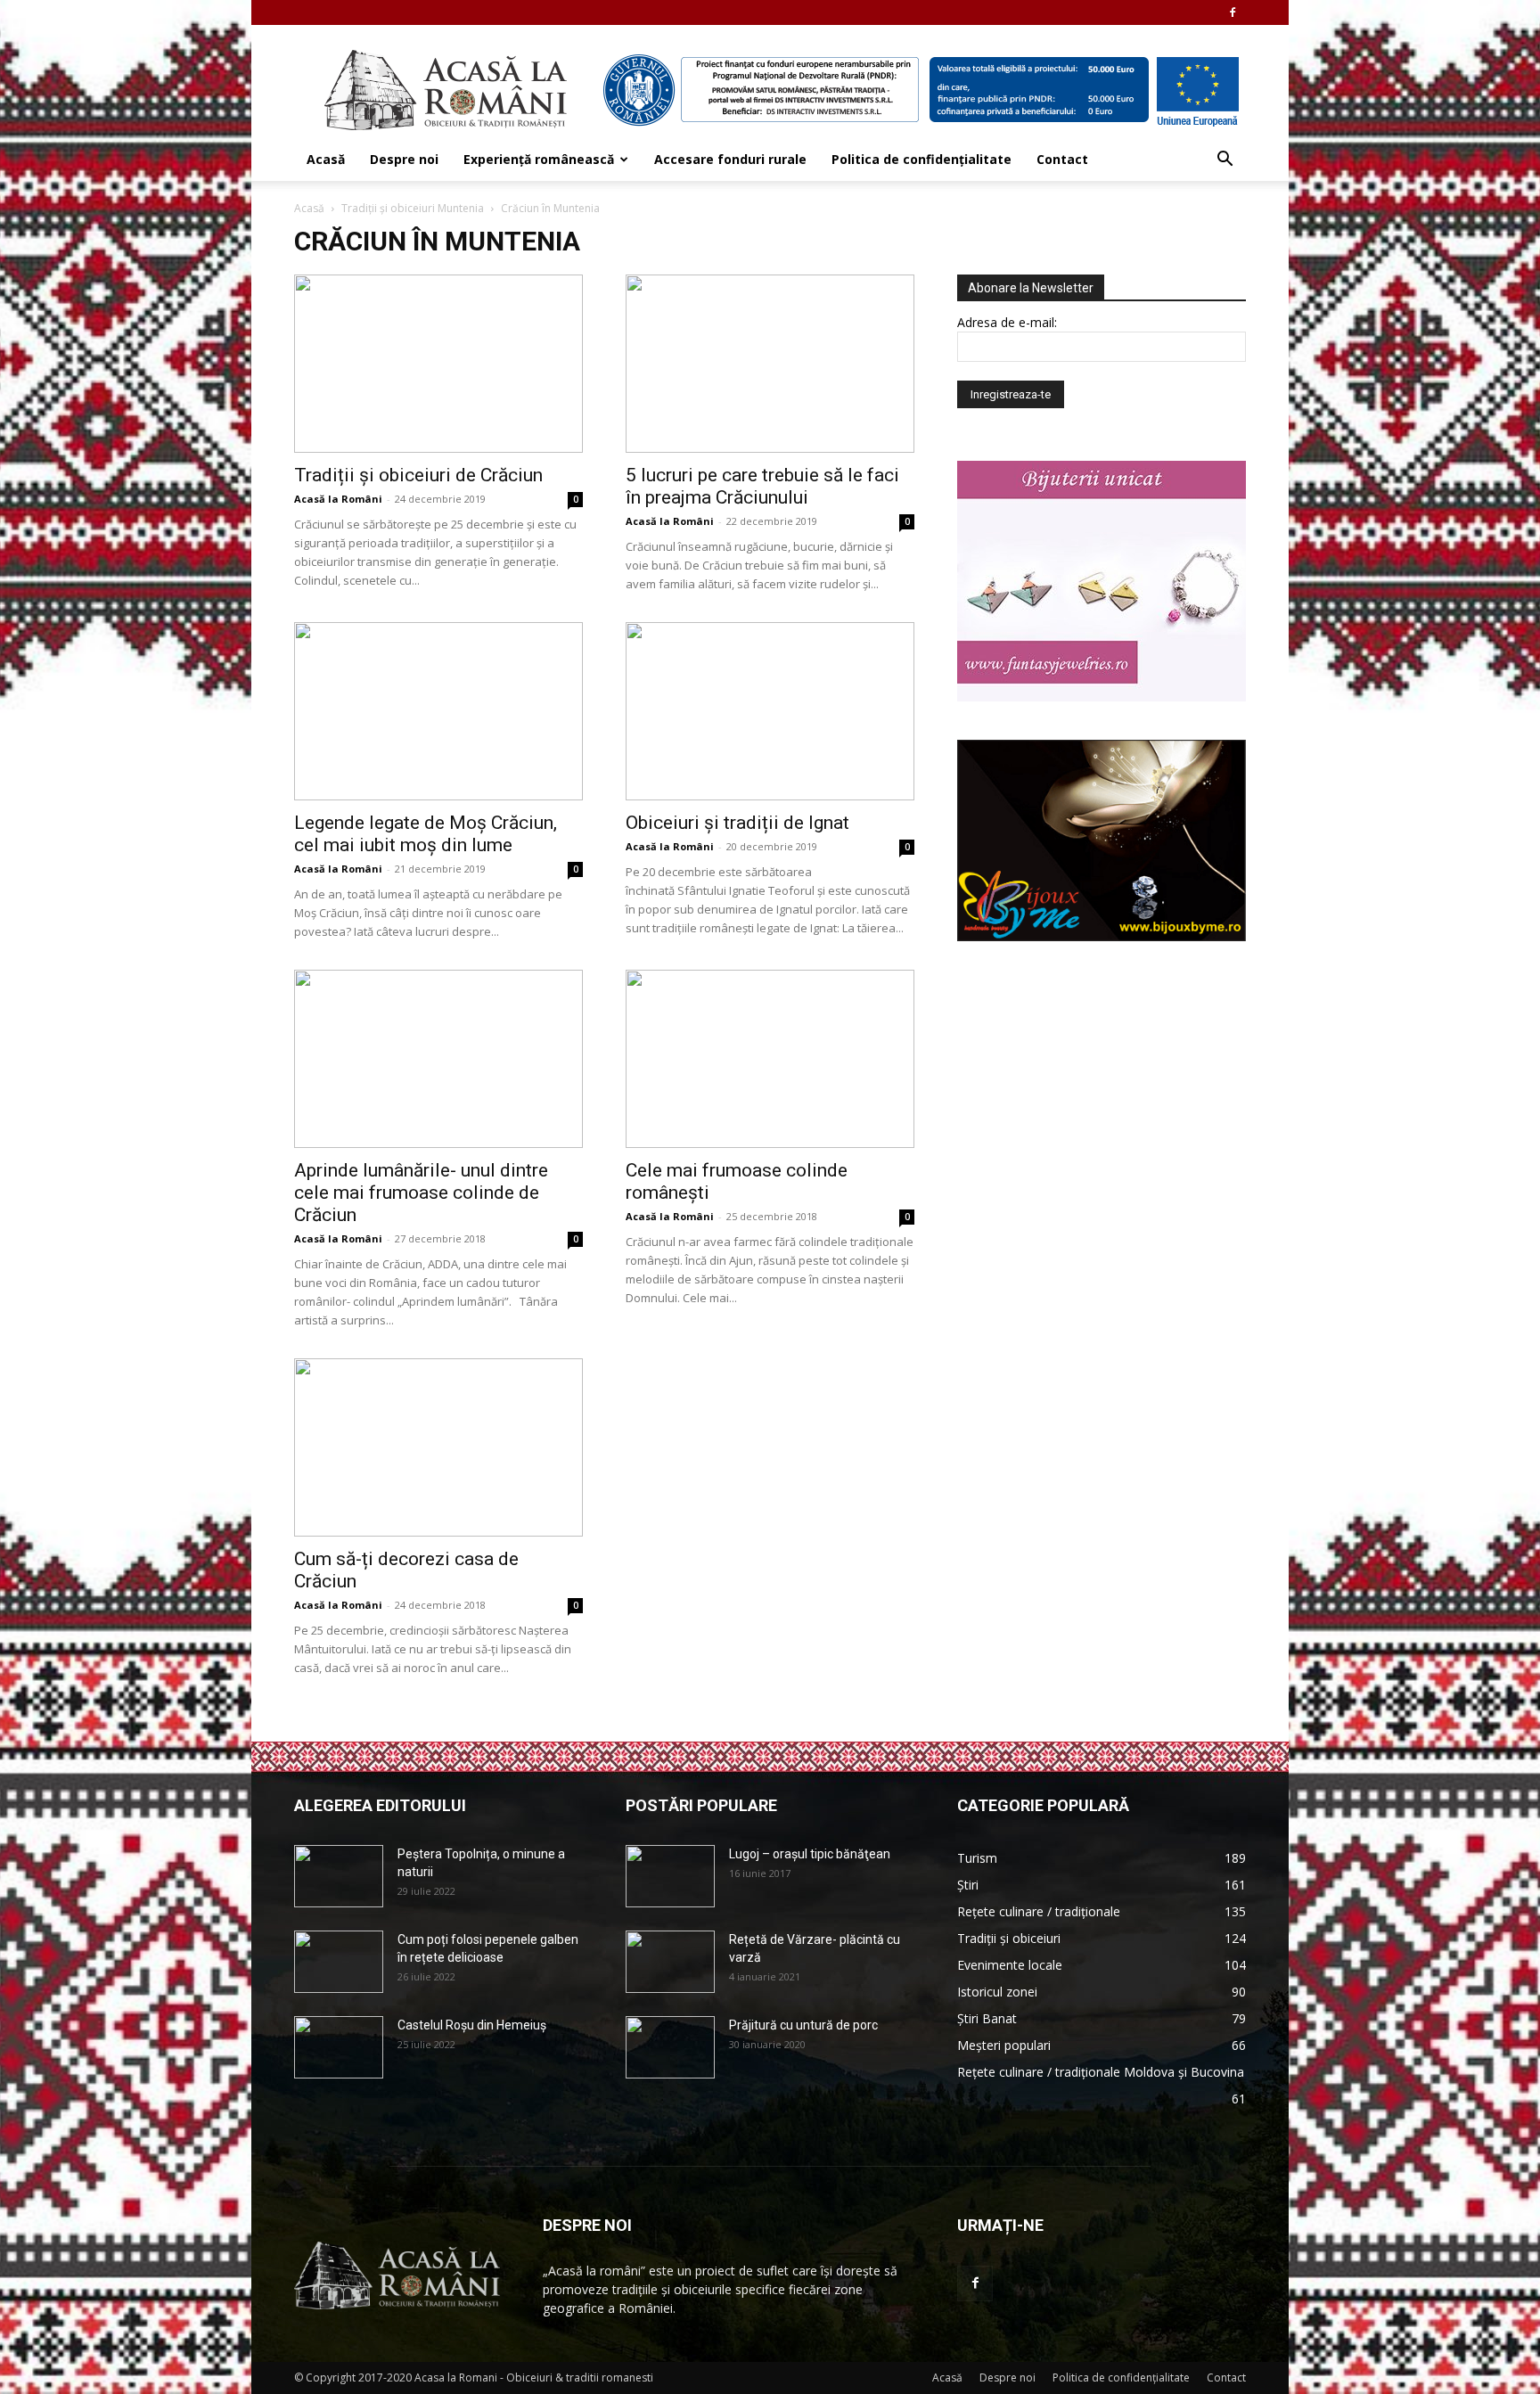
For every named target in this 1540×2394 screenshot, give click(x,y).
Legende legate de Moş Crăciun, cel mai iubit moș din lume (426, 834)
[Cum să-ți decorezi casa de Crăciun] (438, 1447)
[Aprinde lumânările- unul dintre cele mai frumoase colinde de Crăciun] (438, 1059)
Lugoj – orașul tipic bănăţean (810, 1854)
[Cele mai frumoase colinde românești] (770, 1059)
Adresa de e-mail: (1007, 322)
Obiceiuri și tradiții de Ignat (737, 823)
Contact (1062, 159)
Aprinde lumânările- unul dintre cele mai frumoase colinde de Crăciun (421, 1193)
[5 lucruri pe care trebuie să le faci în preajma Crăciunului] (770, 364)
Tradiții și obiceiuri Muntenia (413, 208)
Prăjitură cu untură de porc (803, 2025)
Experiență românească (539, 159)
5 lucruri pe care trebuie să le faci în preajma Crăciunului (762, 486)
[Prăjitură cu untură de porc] (670, 2047)
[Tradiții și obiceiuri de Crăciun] (438, 364)
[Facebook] (1233, 12)
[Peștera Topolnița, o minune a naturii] (339, 1876)
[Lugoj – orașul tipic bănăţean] (670, 1876)
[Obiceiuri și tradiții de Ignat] (770, 711)
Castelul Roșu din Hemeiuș (472, 2025)
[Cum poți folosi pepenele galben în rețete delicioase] (339, 1962)
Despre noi (404, 159)
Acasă (326, 159)
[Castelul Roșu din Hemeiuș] (339, 2047)
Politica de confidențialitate (922, 159)
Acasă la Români (338, 499)
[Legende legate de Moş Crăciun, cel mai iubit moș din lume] (438, 711)
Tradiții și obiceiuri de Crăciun (418, 475)
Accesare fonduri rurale (730, 159)
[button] (1225, 161)
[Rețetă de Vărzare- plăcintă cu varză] (670, 1962)
